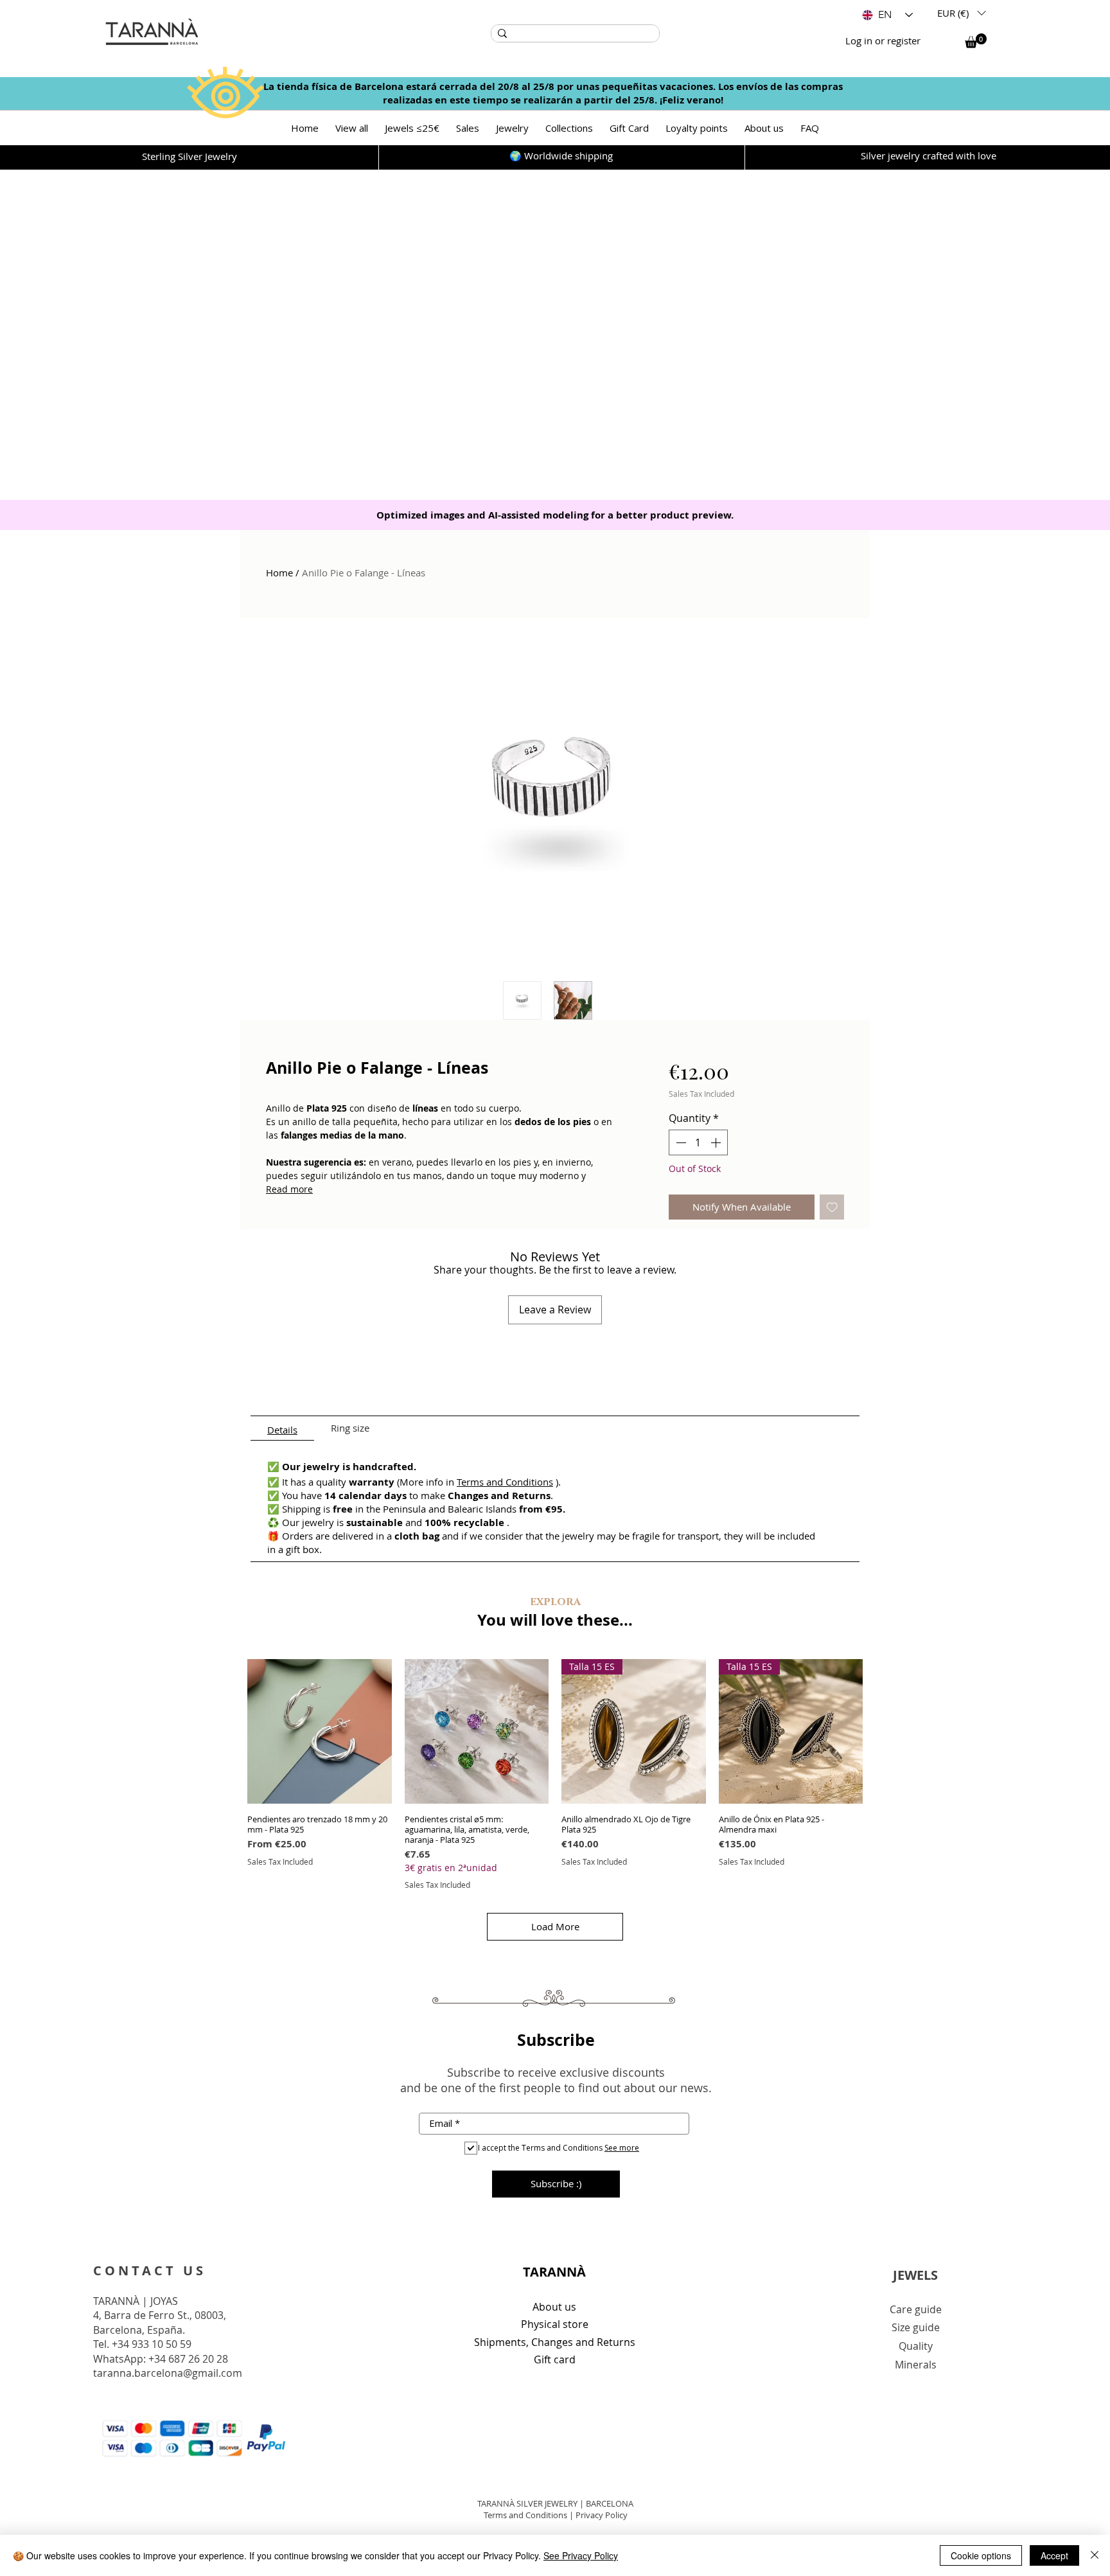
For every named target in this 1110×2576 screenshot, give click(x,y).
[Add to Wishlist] (832, 1207)
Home (279, 573)
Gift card (555, 2359)
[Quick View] (320, 1731)
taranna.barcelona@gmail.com (168, 2373)
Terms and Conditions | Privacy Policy (556, 2515)
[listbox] (961, 13)
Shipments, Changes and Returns (555, 2342)
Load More (555, 1926)
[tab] (282, 1428)
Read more (289, 1189)
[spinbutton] (698, 1142)
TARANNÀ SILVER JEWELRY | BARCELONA (555, 2503)
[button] (961, 13)
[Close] (1095, 2555)
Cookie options (981, 2555)
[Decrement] (680, 1142)
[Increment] (717, 1142)
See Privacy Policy (581, 2555)
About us (554, 2307)
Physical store (555, 2324)
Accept (1054, 2555)
